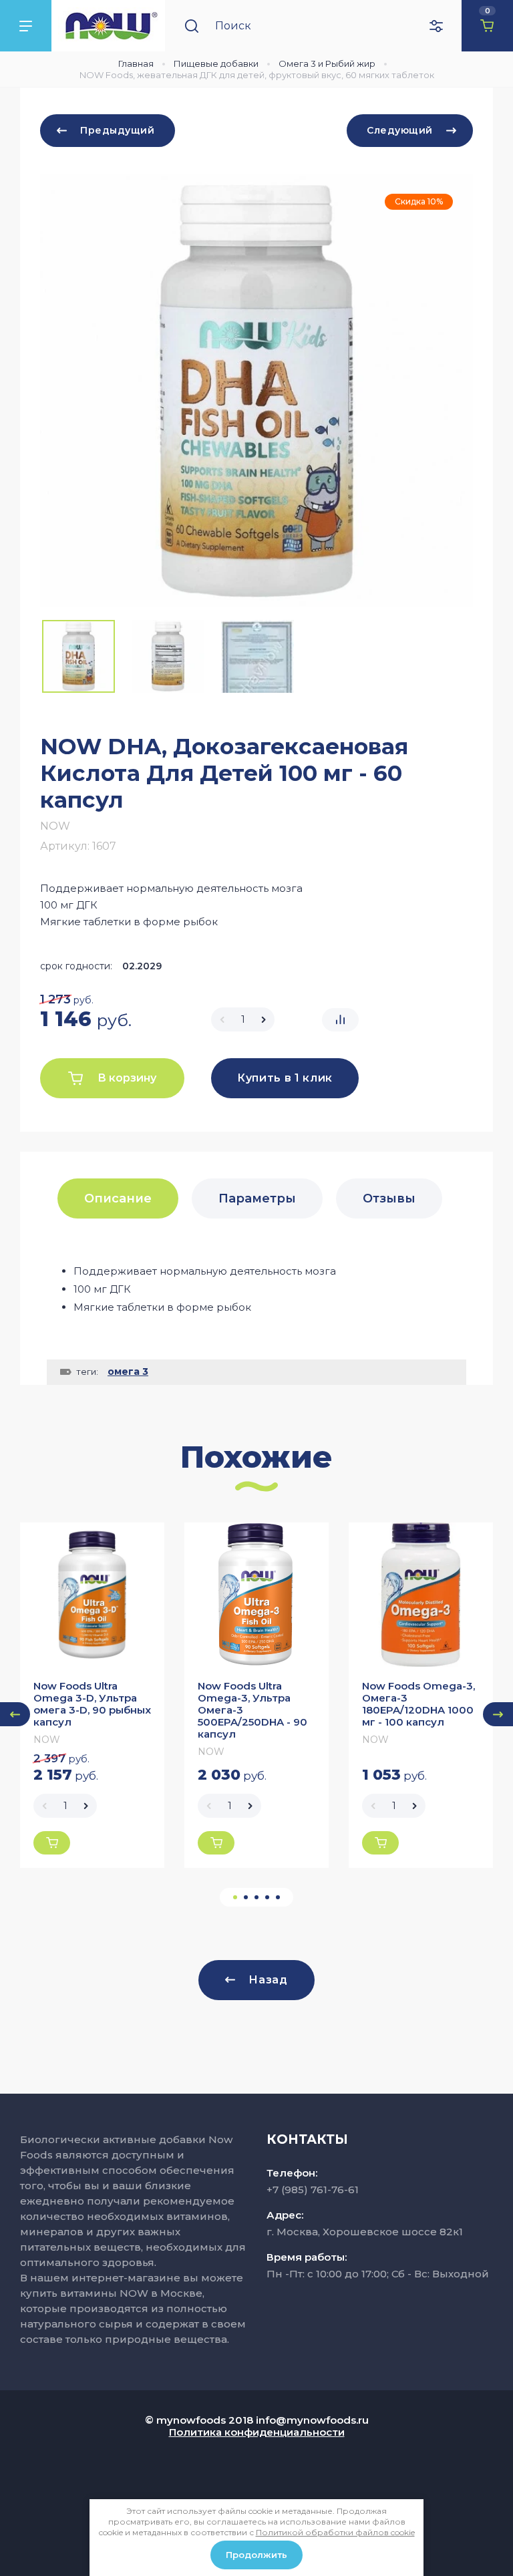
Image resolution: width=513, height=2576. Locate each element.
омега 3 (128, 1372)
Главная (136, 63)
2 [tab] (246, 1897)
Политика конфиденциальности (257, 2432)
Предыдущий (118, 130)
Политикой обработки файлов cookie (335, 2532)
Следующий (400, 130)
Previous (15, 1714)
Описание (118, 1198)
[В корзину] (52, 1843)
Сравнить (340, 1020)
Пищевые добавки (216, 63)
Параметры (257, 1198)
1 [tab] (235, 1897)
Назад (268, 1980)
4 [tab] (267, 1897)
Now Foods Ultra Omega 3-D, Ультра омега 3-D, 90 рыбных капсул (92, 1704)
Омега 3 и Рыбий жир (327, 63)
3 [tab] (256, 1897)
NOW (55, 826)
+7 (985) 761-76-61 (313, 2190)
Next (498, 1714)
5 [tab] (278, 1897)
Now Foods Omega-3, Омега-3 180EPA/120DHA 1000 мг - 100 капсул (418, 1704)
